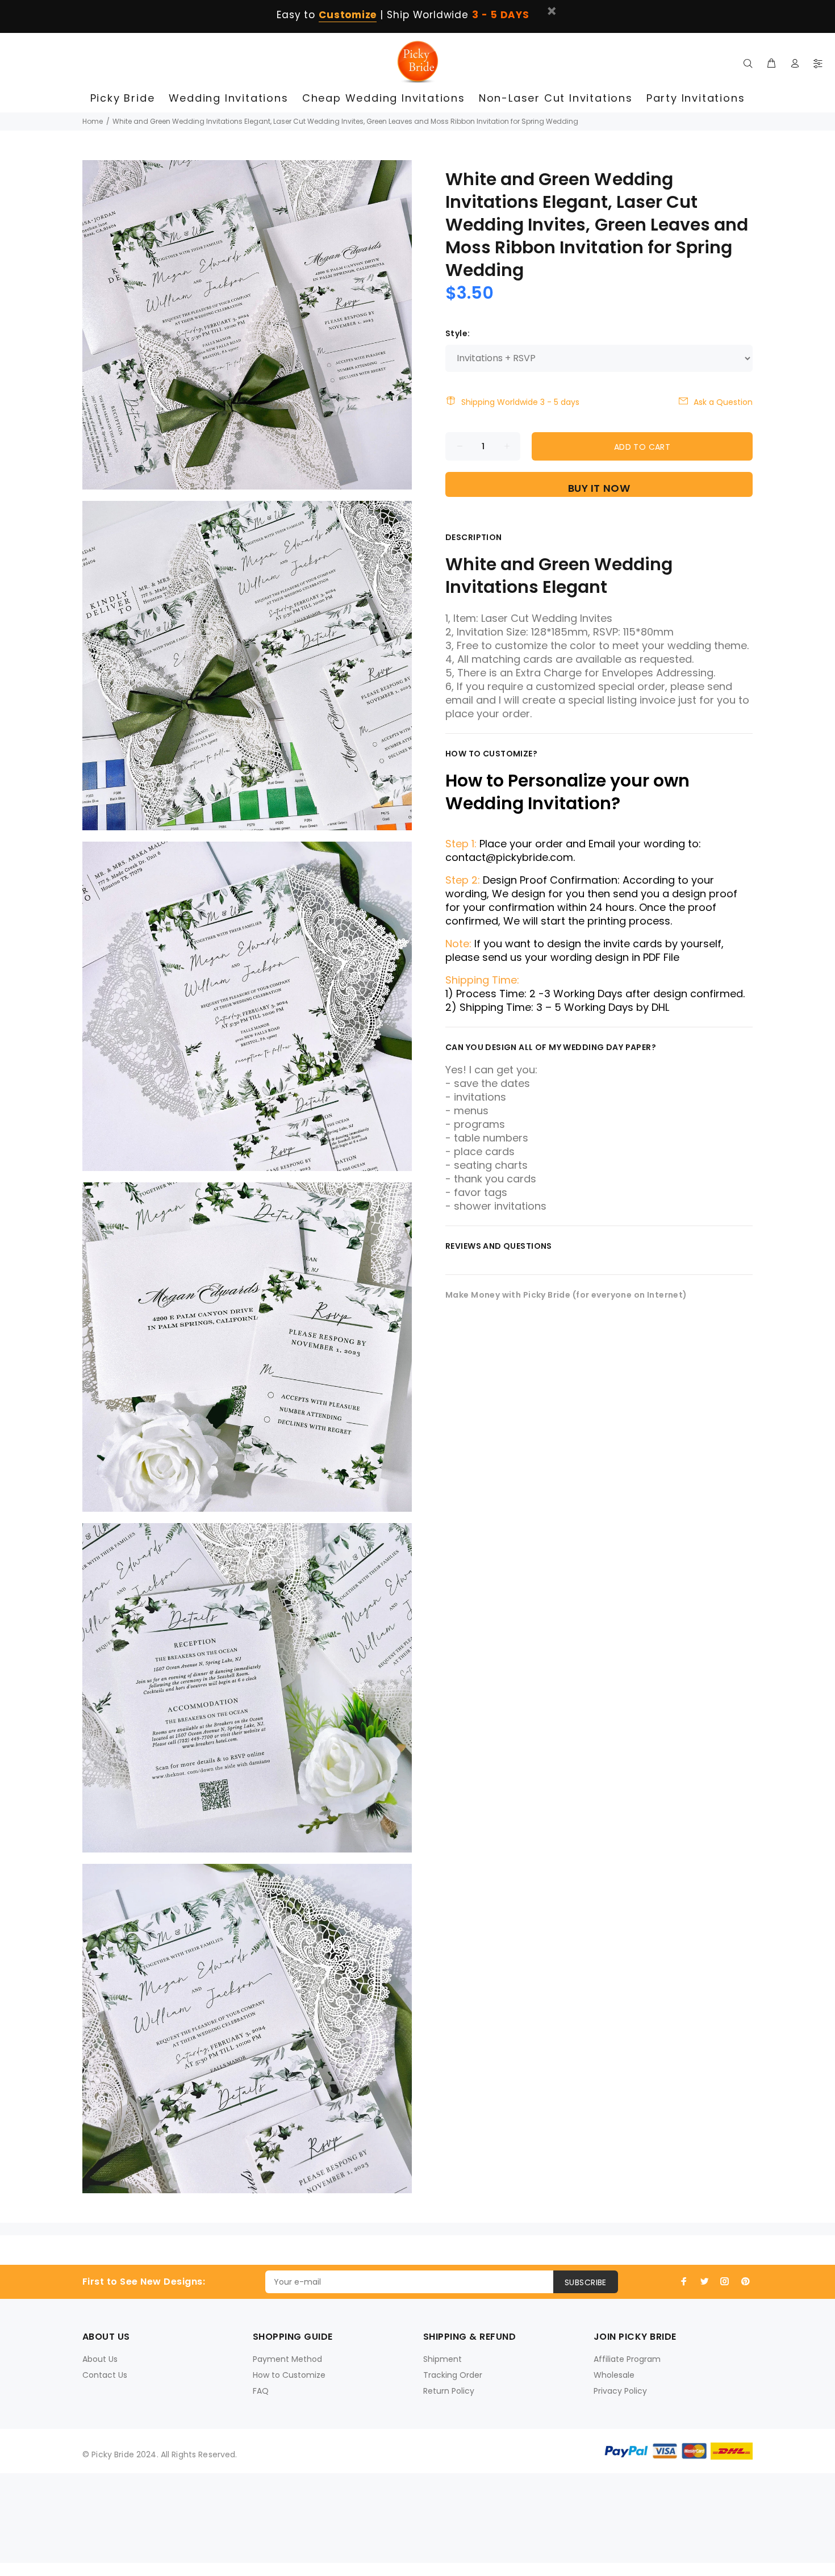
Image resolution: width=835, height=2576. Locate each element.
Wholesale (614, 2375)
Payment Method (287, 2359)
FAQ (261, 2391)
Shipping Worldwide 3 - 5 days (520, 402)
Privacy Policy (620, 2391)
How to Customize (289, 2375)
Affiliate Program (627, 2359)
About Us (100, 2359)
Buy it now (599, 488)
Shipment (442, 2359)
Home (93, 121)
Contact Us (105, 2375)
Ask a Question (723, 402)
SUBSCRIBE (586, 2282)
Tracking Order (453, 2375)
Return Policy (449, 2391)
